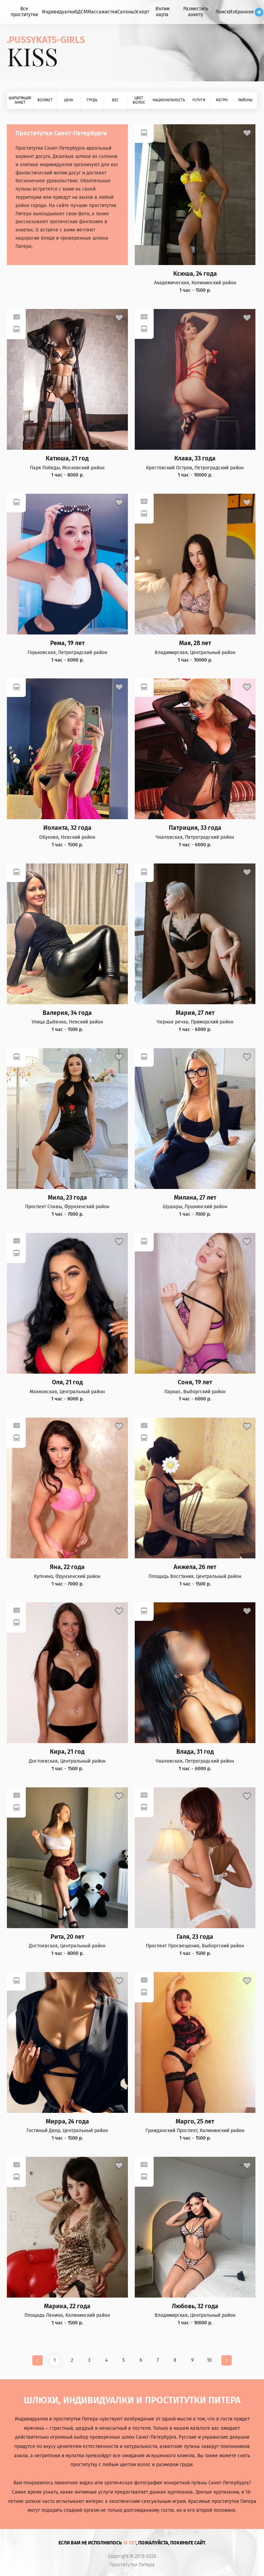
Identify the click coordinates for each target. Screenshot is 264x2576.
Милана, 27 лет (195, 1198)
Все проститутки (24, 12)
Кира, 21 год (67, 1752)
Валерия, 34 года (67, 1013)
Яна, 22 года (67, 1567)
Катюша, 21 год (67, 459)
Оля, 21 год (67, 1382)
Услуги (199, 100)
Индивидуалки (58, 12)
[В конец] (227, 2360)
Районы (245, 100)
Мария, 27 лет (195, 1013)
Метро (222, 100)
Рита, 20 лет (67, 1937)
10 (209, 2360)
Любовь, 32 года (195, 2306)
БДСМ (81, 12)
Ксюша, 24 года (195, 274)
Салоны (126, 12)
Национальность (169, 100)
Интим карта (162, 12)
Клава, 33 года (195, 459)
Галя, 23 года (195, 1937)
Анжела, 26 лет (195, 1567)
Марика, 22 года (67, 2306)
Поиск (222, 12)
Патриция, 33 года (195, 828)
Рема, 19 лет (67, 643)
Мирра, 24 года (67, 2122)
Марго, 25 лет (195, 2122)
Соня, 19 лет (195, 1382)
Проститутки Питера (132, 2565)
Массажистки (102, 12)
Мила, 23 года (67, 1198)
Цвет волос (139, 100)
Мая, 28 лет (195, 643)
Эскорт (142, 12)
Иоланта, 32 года (67, 828)
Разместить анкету (196, 12)
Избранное (241, 12)
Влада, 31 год (195, 1752)
